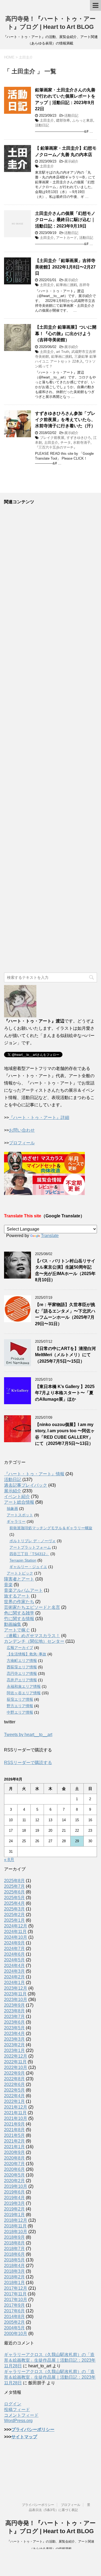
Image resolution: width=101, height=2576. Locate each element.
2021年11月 (15, 2113)
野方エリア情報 (20, 1706)
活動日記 (71, 116)
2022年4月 (14, 2096)
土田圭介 (47, 120)
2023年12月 (16, 1988)
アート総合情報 (19, 1502)
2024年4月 (14, 1966)
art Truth (63, 352)
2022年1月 (14, 2101)
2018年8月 (14, 2243)
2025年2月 (14, 1915)
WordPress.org (18, 2421)
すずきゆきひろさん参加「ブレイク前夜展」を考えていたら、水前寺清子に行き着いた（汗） (65, 420)
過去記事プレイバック (26, 1485)
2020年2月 (14, 2181)
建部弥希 (63, 120)
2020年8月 (14, 2158)
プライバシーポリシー (33, 2429)
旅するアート (17, 1596)
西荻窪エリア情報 (22, 1667)
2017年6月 (14, 2311)
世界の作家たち (19, 1602)
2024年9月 (14, 1943)
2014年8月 (14, 2317)
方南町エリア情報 (22, 1661)
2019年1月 (14, 2215)
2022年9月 (14, 2073)
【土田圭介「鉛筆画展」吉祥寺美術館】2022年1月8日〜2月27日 (65, 267)
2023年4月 (14, 2033)
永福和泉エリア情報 (24, 1686)
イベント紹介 (17, 1497)
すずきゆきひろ (79, 438)
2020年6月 (14, 2169)
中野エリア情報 (20, 1712)
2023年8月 (14, 2011)
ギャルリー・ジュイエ (28, 1567)
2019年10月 (16, 2186)
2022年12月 (16, 2056)
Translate (50, 1236)
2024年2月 (14, 1977)
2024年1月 (14, 1983)
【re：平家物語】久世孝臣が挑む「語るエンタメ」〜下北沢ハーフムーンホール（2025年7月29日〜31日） (65, 1314)
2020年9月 (14, 2152)
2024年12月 (16, 1926)
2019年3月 (14, 2203)
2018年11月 (15, 2226)
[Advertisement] (50, 739)
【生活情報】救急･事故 (27, 1654)
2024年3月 (14, 1971)
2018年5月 (14, 2260)
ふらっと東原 (83, 120)
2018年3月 (14, 2271)
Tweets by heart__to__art (28, 1735)
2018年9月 (14, 2237)
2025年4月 (14, 1903)
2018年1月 (14, 2283)
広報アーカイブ (20, 1648)
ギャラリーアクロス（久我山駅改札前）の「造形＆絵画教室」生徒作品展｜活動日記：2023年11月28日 (50, 2360)
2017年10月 (16, 2300)
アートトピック (20, 1573)
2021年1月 (14, 2147)
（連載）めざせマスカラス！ (32, 1636)
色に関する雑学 (19, 1613)
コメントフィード (21, 2415)
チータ (66, 442)
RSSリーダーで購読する (28, 1763)
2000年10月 (16, 2334)
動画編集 (13, 1624)
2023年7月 (14, 2017)
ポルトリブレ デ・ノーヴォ (33, 1541)
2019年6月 (14, 2192)
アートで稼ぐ (17, 1630)
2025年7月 (14, 1886)
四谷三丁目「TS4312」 (29, 1554)
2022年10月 (16, 2067)
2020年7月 (14, 2164)
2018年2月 (14, 2277)
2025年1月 (14, 1920)
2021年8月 (14, 2130)
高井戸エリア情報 (22, 1680)
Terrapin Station (23, 1560)
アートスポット (20, 1515)
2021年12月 (16, 2107)
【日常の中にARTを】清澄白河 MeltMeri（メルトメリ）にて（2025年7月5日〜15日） (65, 1355)
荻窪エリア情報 (20, 1699)
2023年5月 (14, 2028)
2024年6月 (14, 1954)
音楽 (8, 1585)
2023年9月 (14, 2005)
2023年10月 (16, 2000)
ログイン (13, 2404)
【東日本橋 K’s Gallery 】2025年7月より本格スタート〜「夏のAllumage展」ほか (65, 1393)
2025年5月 (14, 1898)
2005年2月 (14, 2322)
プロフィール (22, 1143)
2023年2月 (14, 2045)
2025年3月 (14, 1909)
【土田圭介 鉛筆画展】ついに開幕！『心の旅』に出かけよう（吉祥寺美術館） (66, 333)
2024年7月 (14, 1949)
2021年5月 (14, 2135)
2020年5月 (14, 2175)
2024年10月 (16, 1937)
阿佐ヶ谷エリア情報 (24, 1693)
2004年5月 (14, 2328)
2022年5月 (14, 2090)
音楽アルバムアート (23, 1590)
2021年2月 (14, 2141)
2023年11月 (15, 1994)
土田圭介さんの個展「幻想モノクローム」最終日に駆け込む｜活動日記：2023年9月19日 (65, 220)
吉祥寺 (84, 285)
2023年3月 (14, 2039)
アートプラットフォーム (30, 1547)
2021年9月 (14, 2124)
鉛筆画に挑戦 (67, 285)
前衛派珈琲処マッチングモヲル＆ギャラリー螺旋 (51, 1528)
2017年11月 (15, 2294)
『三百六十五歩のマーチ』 (56, 447)
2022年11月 (15, 2062)
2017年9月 (14, 2305)
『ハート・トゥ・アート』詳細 (39, 1117)
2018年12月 (16, 2220)
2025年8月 (14, 1881)
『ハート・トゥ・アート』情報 (34, 1474)
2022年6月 (14, 2084)
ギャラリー (16, 1521)
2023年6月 (14, 2022)
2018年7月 (14, 2249)
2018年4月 (14, 2266)
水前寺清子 (82, 442)
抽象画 (12, 1509)
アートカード (67, 238)
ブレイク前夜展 (52, 438)
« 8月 (9, 1860)
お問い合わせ (22, 1130)
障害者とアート (19, 1579)
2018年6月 (14, 2254)
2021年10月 (16, 2118)
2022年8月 (14, 2079)
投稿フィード (17, 2410)
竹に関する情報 (19, 1619)
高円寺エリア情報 (22, 1673)
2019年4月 (14, 2198)
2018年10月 (16, 2232)
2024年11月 (15, 1932)
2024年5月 (14, 1960)
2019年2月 (14, 2209)
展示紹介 (71, 161)
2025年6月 (14, 1892)
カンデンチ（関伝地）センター (34, 1641)
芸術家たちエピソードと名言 (32, 1607)
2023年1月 (14, 2050)
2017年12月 (16, 2288)
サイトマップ (24, 2437)
